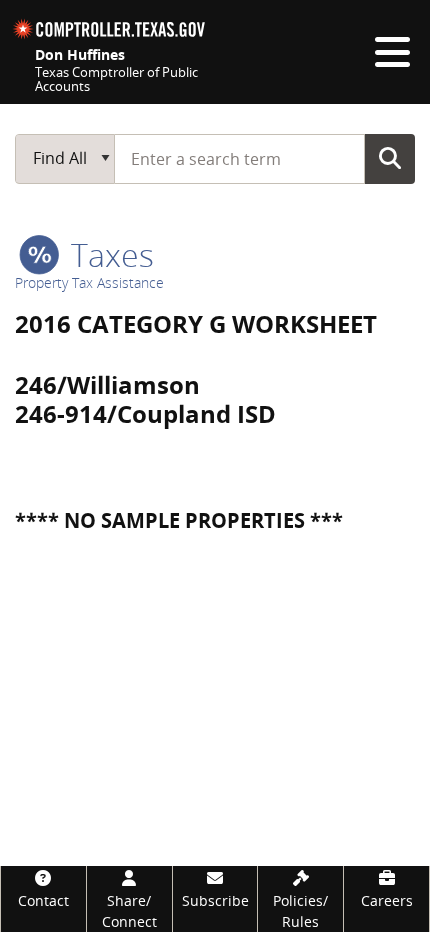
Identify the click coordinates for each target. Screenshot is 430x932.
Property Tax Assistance (89, 282)
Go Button (390, 158)
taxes (108, 254)
